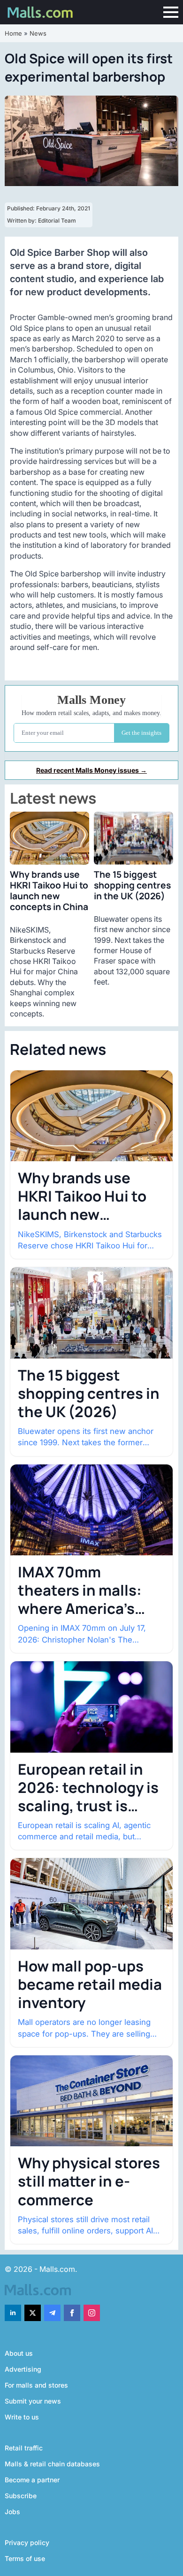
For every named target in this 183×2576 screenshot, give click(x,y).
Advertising (23, 2369)
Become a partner (32, 2480)
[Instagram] (92, 2313)
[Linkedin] (13, 2313)
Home (13, 33)
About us (19, 2353)
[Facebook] (72, 2313)
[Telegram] (52, 2313)
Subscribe (21, 2496)
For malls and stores (36, 2385)
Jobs (12, 2512)
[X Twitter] (33, 2313)
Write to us (22, 2417)
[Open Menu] (171, 12)
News (38, 33)
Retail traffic (24, 2448)
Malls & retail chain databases (52, 2464)
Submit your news (33, 2401)
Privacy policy (27, 2542)
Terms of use (25, 2558)
